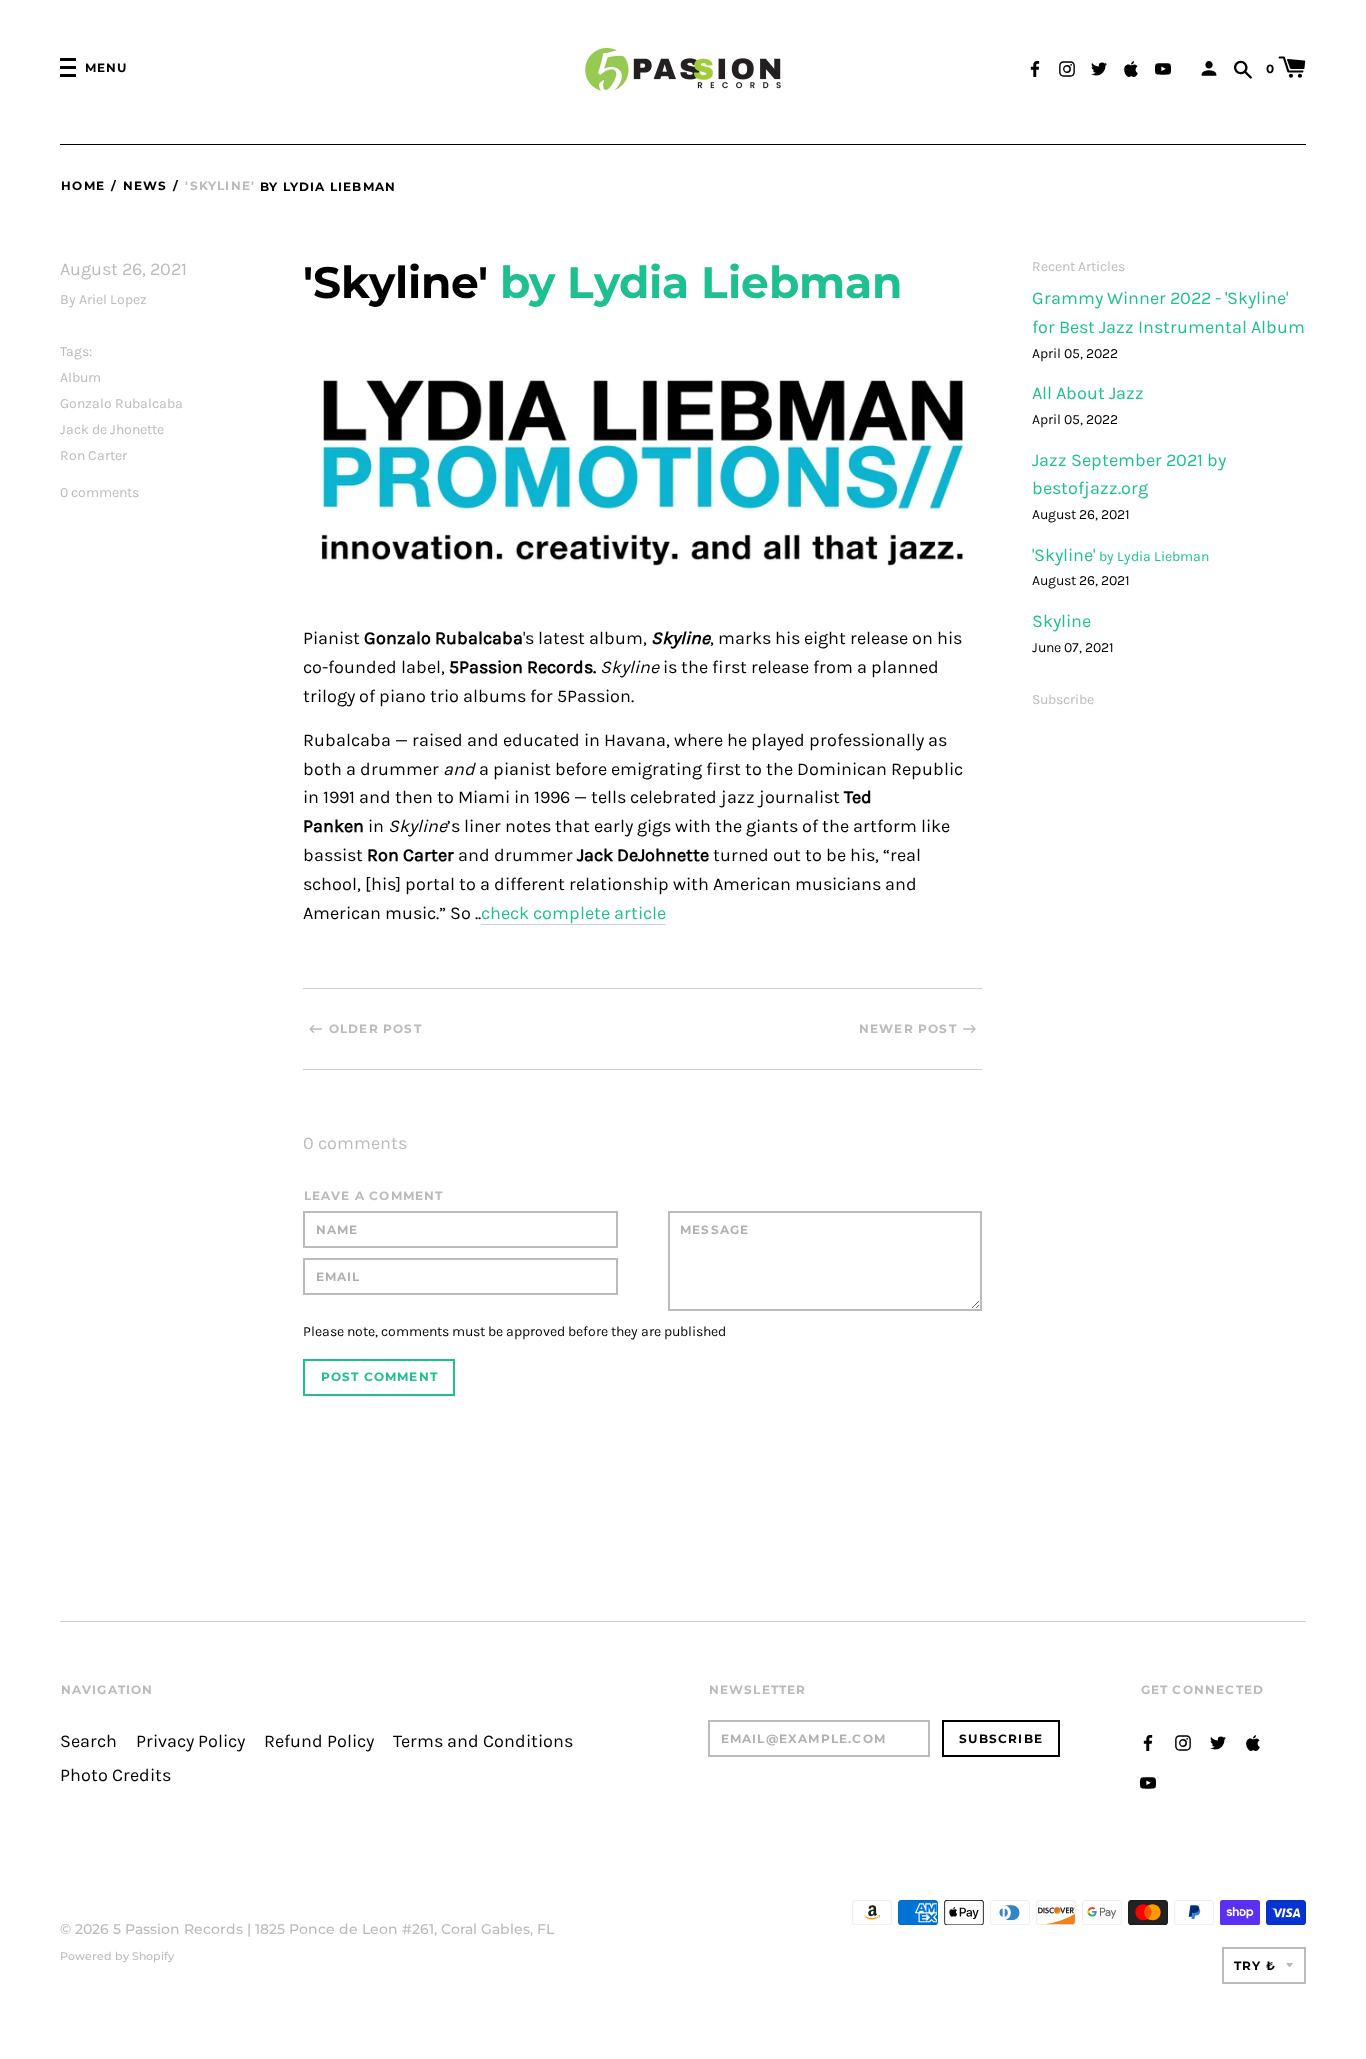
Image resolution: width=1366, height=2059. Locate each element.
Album (80, 377)
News (145, 185)
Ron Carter (93, 455)
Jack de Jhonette (112, 429)
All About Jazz (1088, 393)
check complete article (573, 913)
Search (88, 1741)
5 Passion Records (178, 1929)
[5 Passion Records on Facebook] (1035, 66)
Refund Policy (319, 1741)
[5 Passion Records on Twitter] (1099, 66)
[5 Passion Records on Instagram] (1067, 66)
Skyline (1061, 621)
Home (83, 185)
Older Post (375, 1028)
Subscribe (1063, 699)
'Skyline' (1065, 555)
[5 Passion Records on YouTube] (1163, 66)
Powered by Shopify (117, 1956)
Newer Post (908, 1028)
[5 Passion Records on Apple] (1131, 66)
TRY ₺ (1255, 1965)
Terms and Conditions (483, 1741)
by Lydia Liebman (328, 186)
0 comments (99, 492)
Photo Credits (115, 1775)
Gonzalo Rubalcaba (121, 403)
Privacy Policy (190, 1741)
